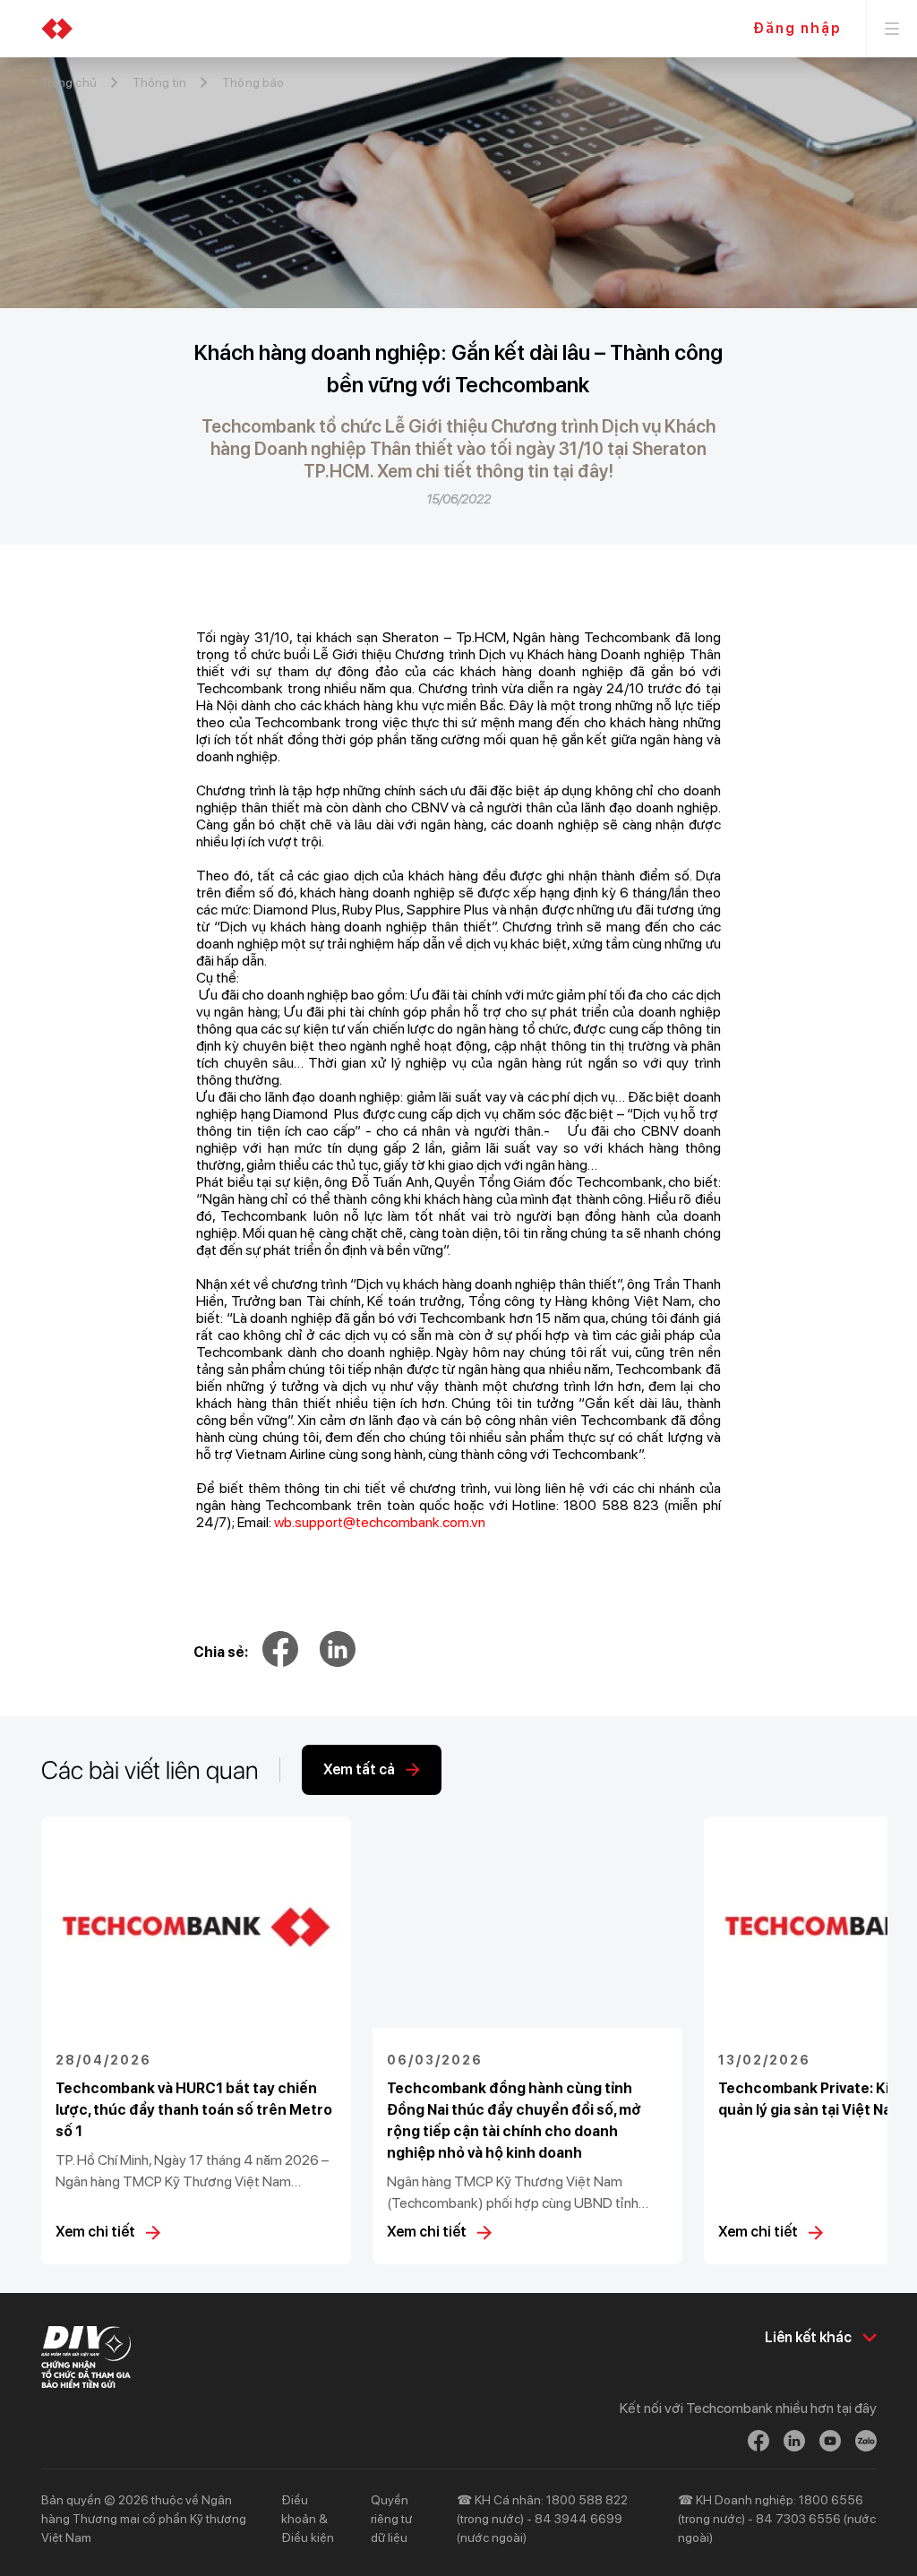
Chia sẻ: (221, 1652)
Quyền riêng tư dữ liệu (391, 2519)
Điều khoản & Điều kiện (308, 2519)
